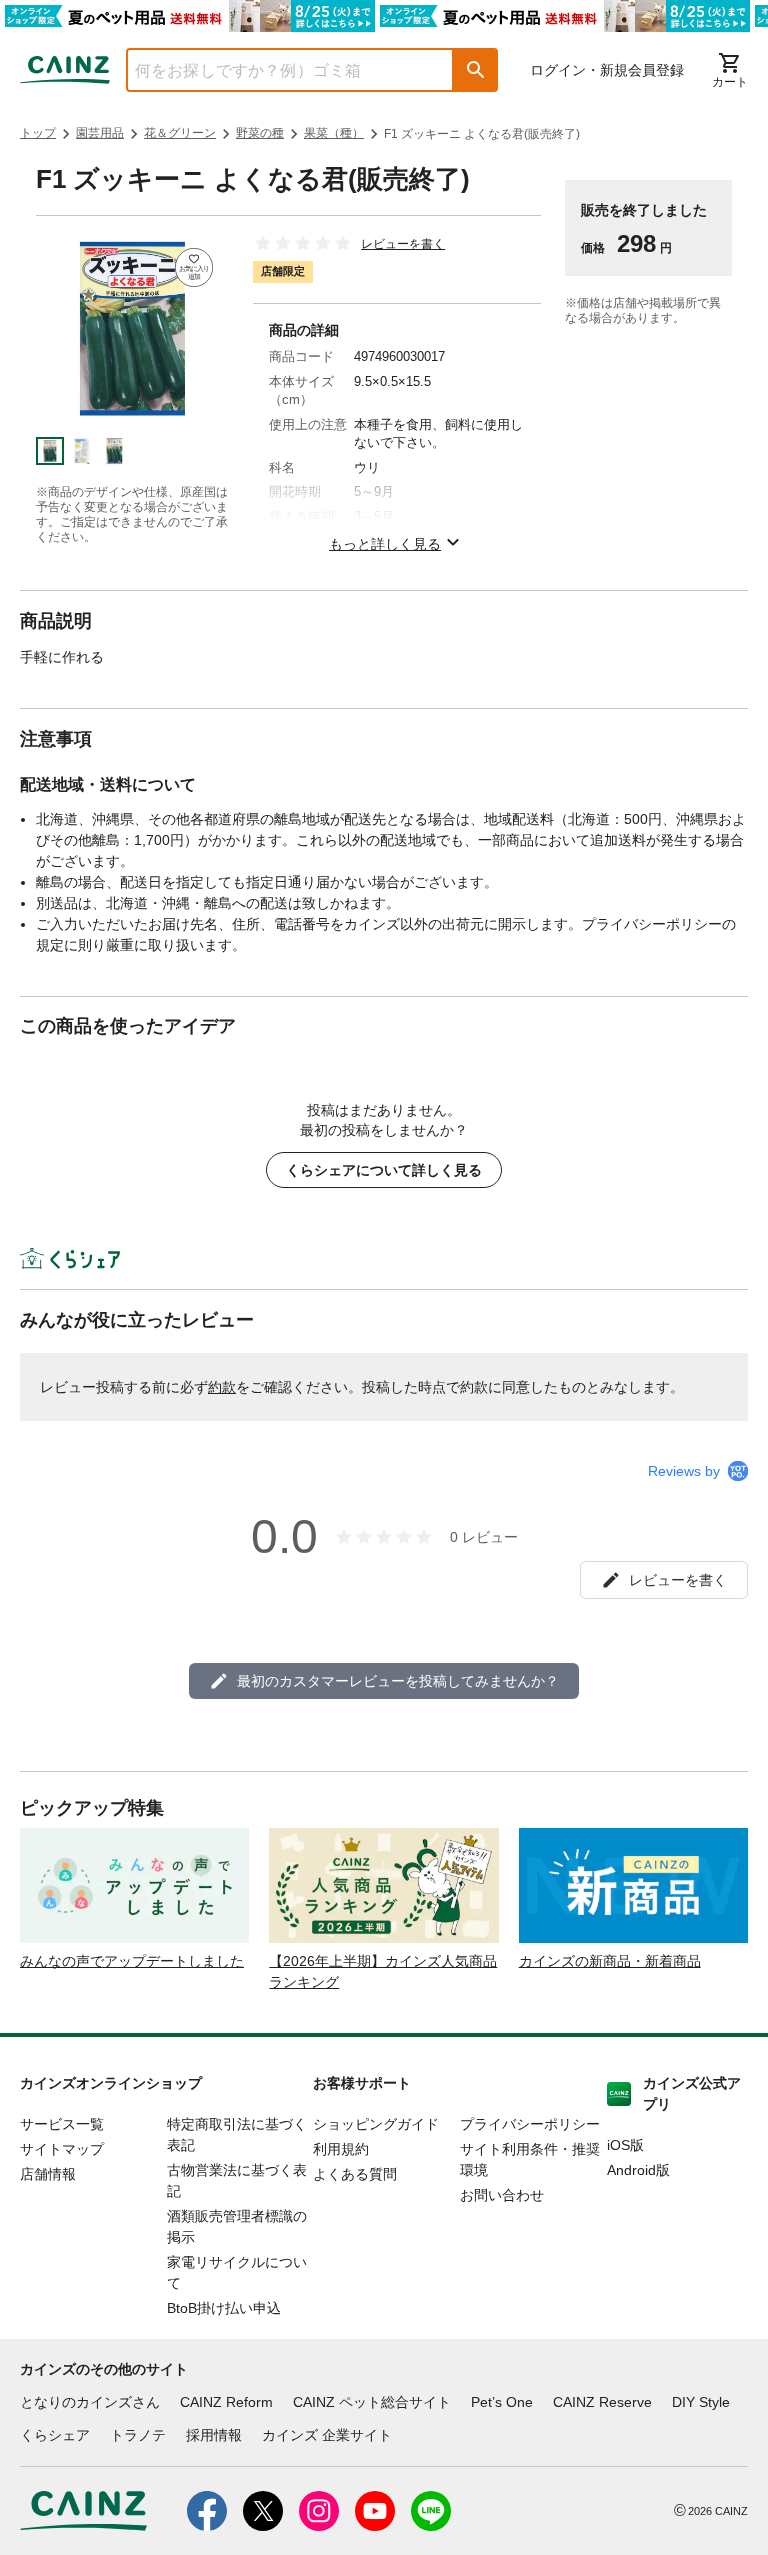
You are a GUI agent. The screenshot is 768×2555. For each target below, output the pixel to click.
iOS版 (625, 2145)
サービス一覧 (62, 2124)
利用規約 (341, 2149)
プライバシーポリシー (530, 2124)
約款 (222, 1387)
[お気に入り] (194, 267)
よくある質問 (355, 2174)
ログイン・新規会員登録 (607, 70)
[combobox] (275, 70)
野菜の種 (260, 133)
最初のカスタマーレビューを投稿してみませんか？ (398, 1681)
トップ (38, 133)
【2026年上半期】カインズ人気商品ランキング (383, 1971)
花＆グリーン (180, 133)
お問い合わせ (502, 2195)
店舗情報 (48, 2174)
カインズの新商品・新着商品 (610, 1961)
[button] (476, 70)
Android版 (638, 2170)
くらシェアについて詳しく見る (384, 1170)
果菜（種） (334, 133)
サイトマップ (62, 2149)
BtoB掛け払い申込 (224, 2308)
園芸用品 (100, 133)
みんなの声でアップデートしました (132, 1961)
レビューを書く (403, 244)
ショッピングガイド (376, 2124)
